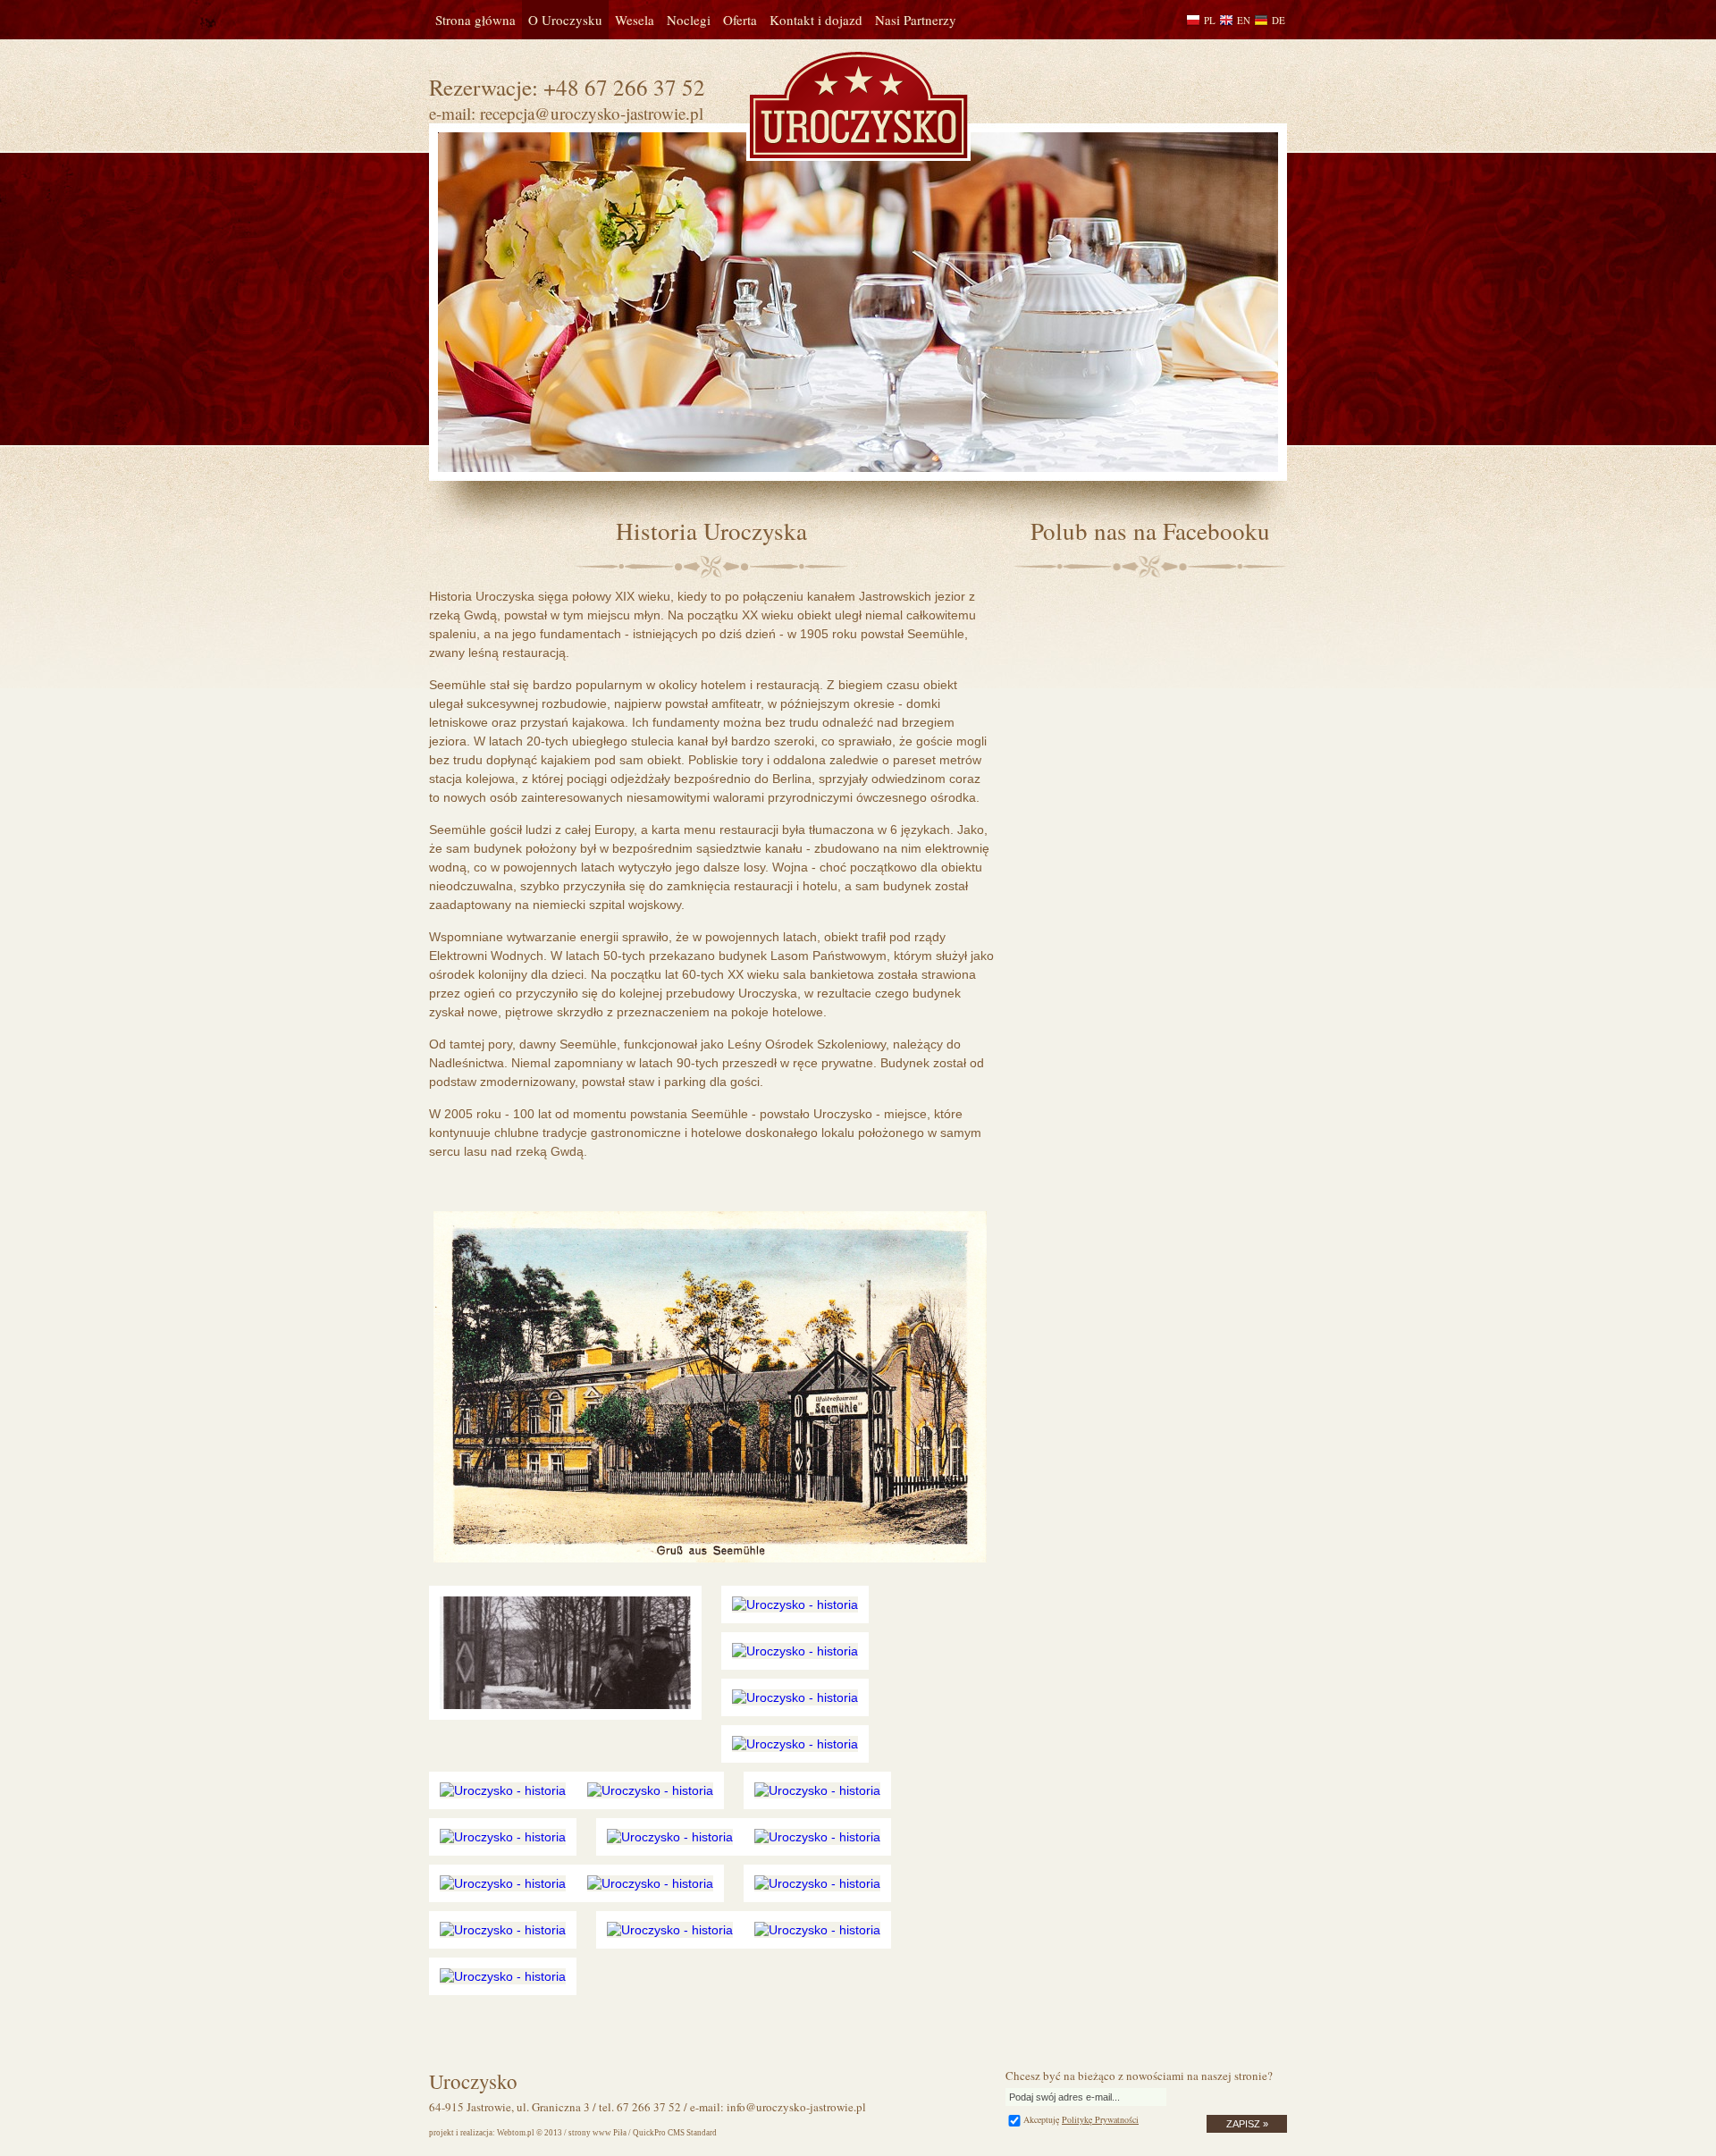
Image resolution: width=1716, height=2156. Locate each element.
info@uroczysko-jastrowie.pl (796, 2107)
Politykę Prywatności (1100, 2119)
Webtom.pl (516, 2133)
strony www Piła (597, 2133)
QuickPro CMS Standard (675, 2133)
